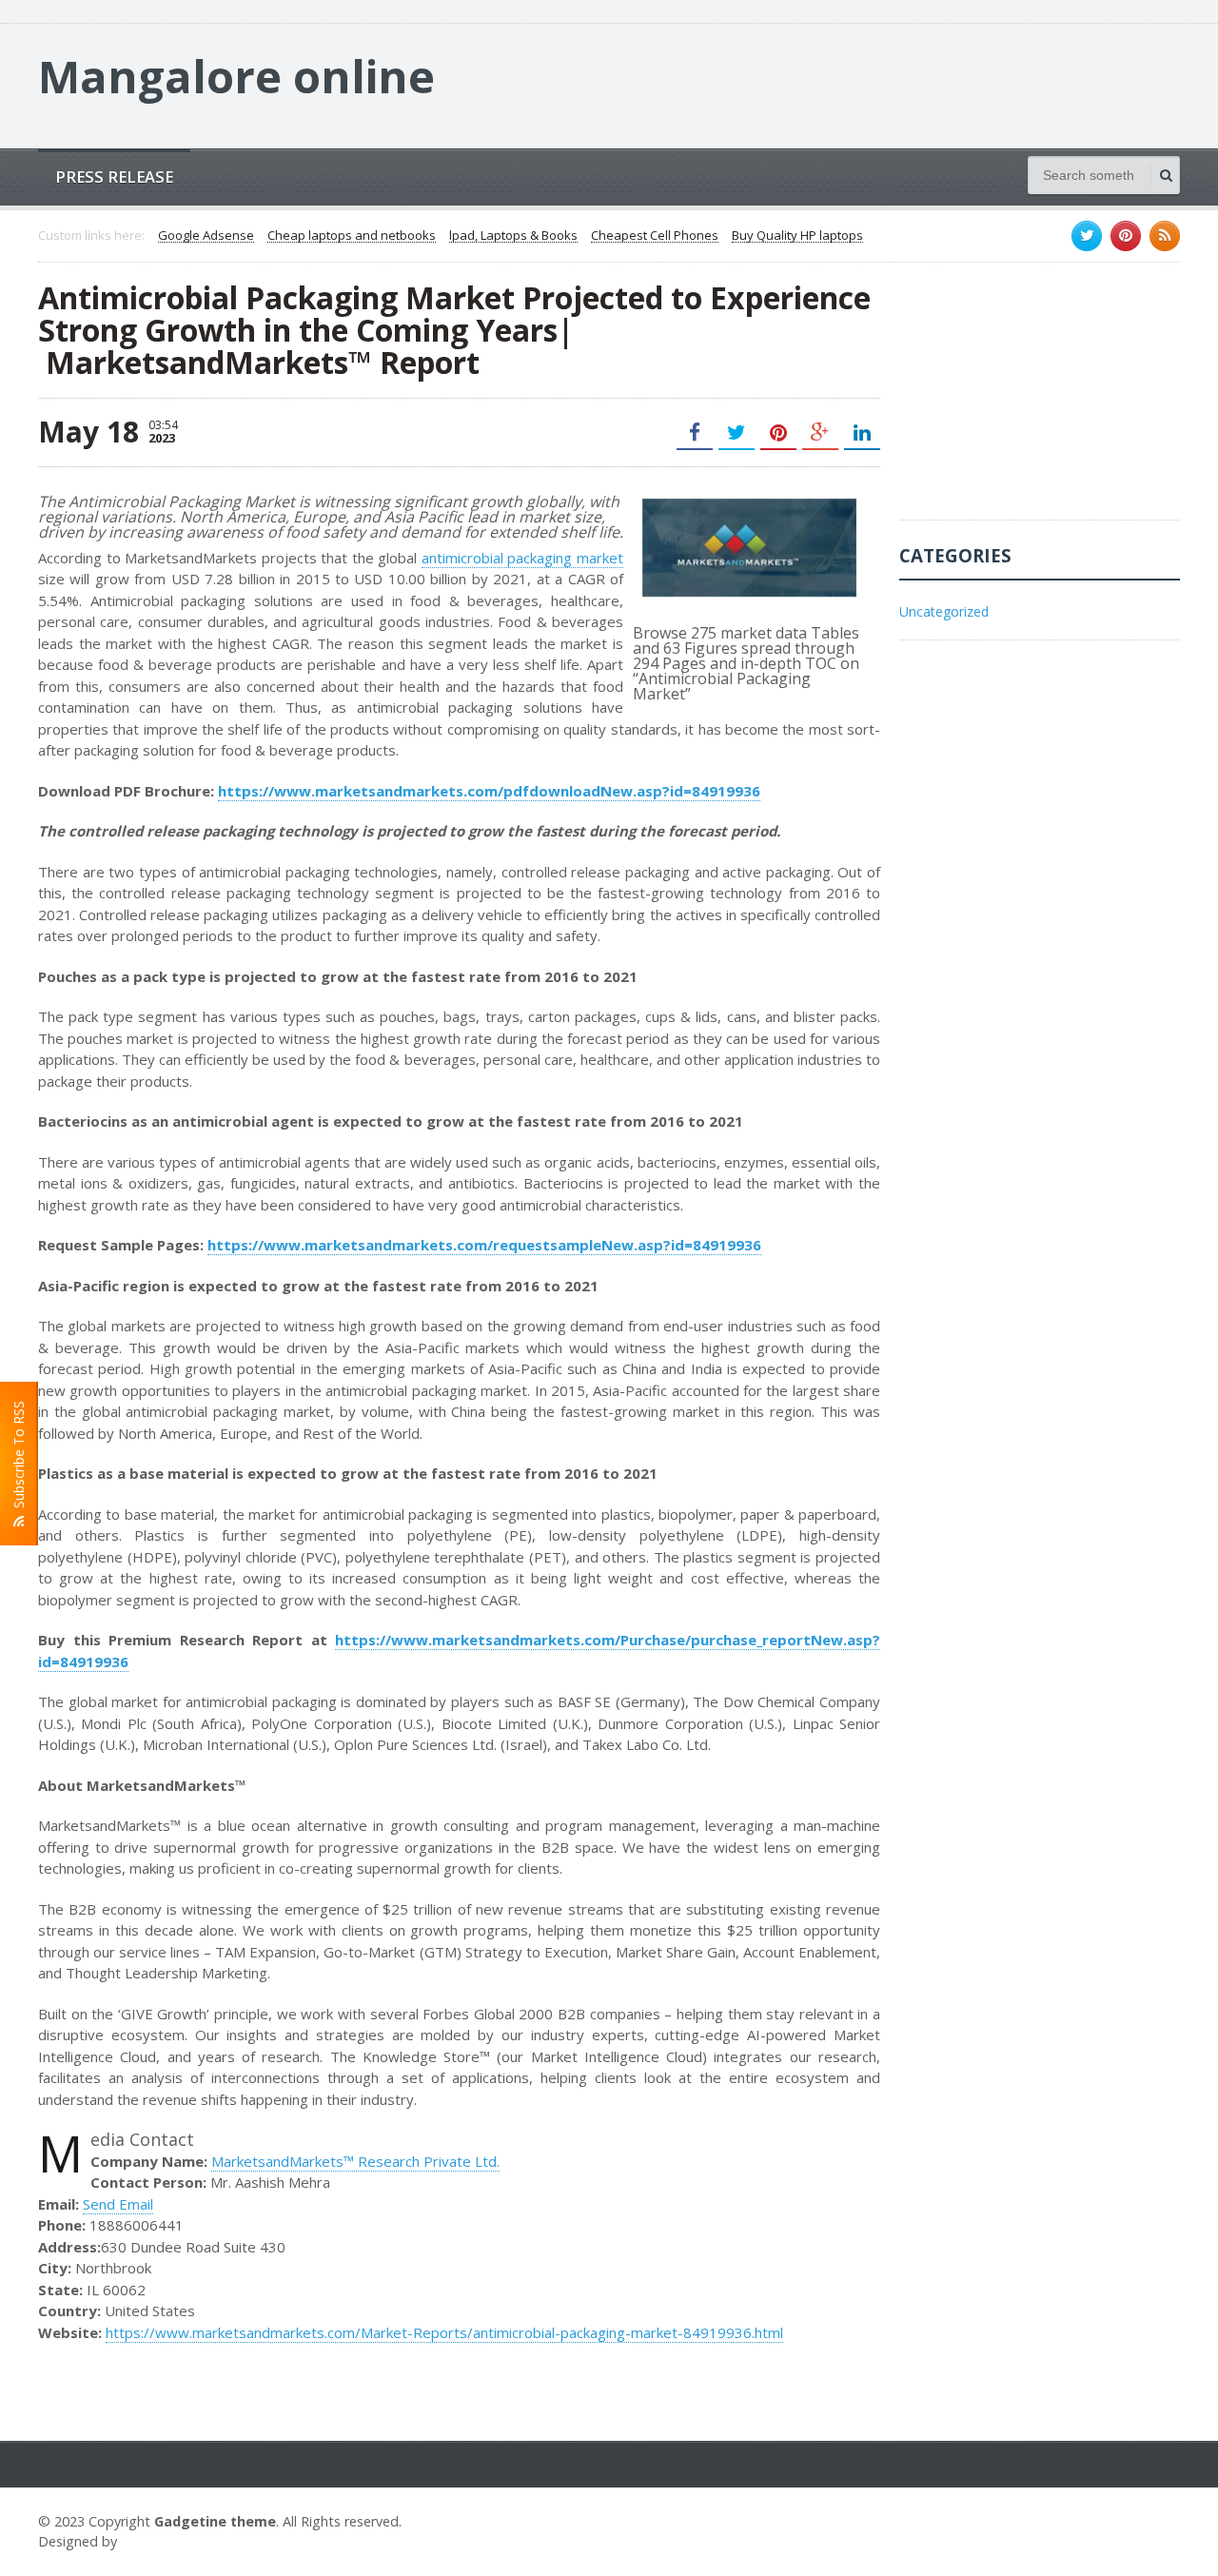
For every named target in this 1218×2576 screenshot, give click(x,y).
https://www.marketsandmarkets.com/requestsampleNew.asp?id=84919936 (484, 1245)
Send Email (118, 2204)
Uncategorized (944, 611)
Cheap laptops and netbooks (352, 236)
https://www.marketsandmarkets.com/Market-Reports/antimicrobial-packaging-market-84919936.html (444, 2332)
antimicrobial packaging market (522, 558)
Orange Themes (177, 2541)
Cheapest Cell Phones (655, 236)
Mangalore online (236, 76)
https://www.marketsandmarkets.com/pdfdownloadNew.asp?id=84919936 (489, 791)
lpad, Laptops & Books (513, 236)
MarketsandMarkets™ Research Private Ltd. (355, 2161)
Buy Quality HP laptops (797, 236)
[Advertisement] (1042, 401)
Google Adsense (206, 236)
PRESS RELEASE (114, 177)
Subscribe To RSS (19, 1458)
